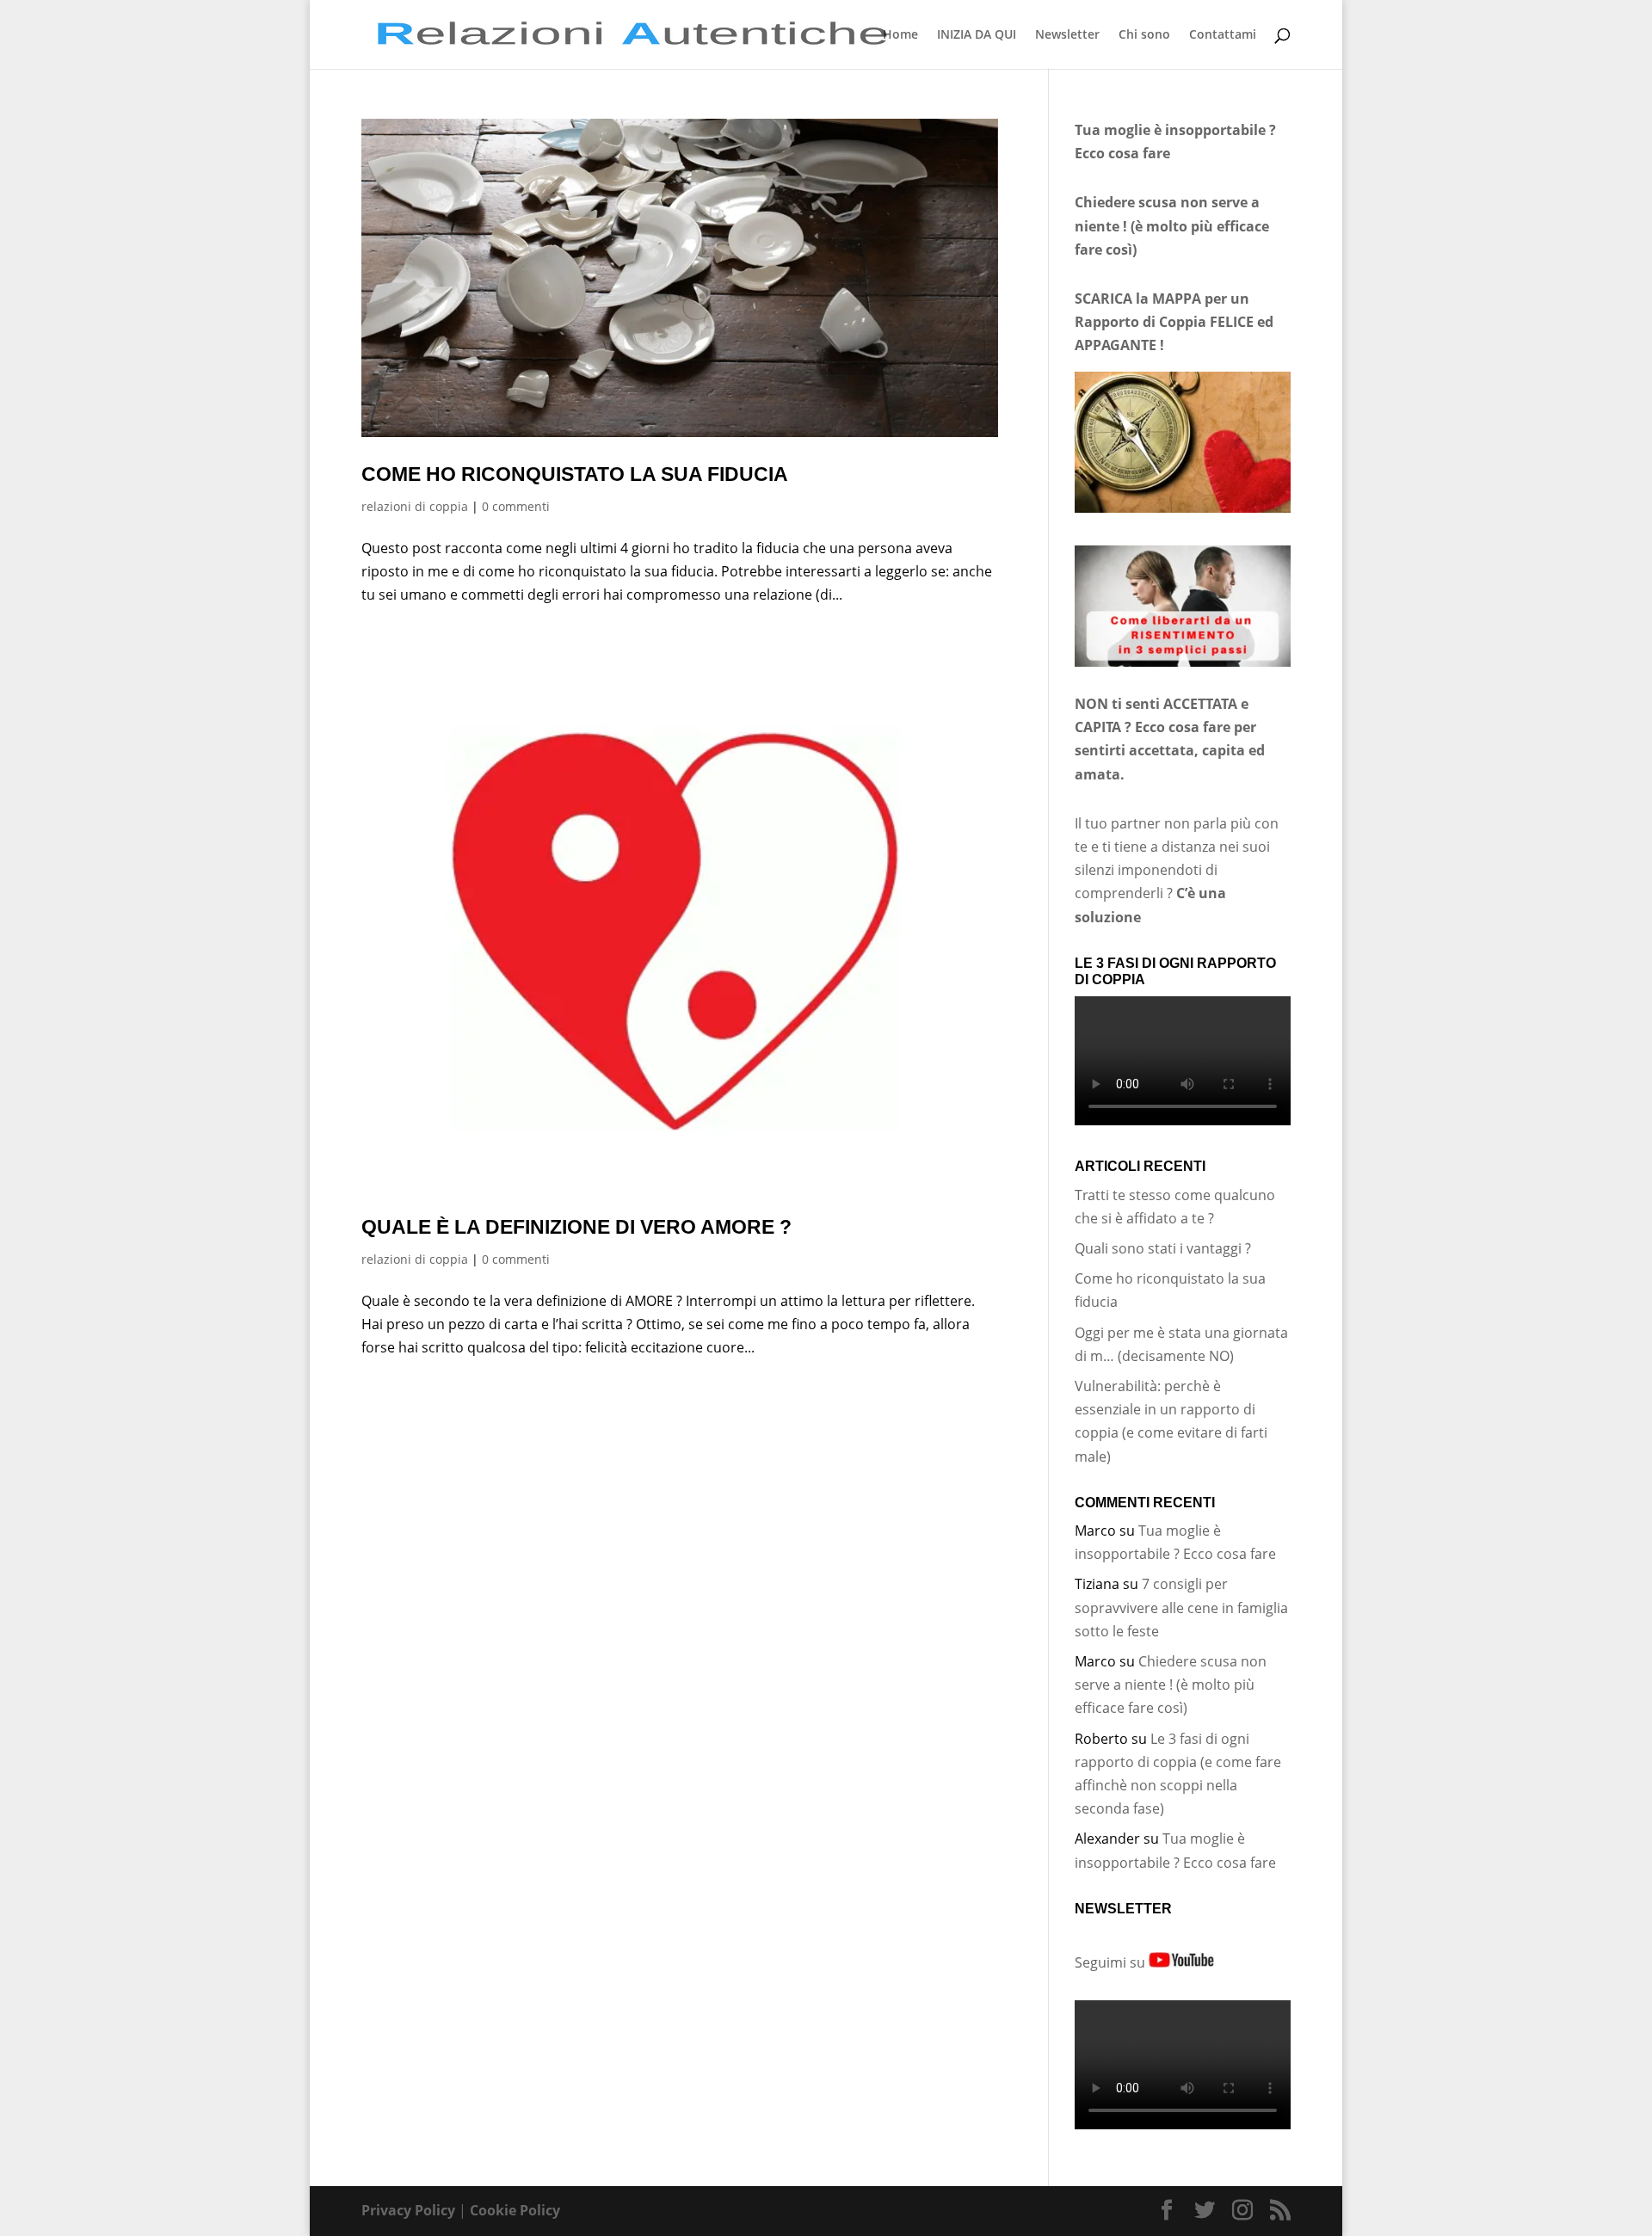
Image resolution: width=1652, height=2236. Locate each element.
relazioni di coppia (415, 506)
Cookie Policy (515, 2210)
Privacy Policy (408, 2210)
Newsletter (1067, 35)
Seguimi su (1112, 1962)
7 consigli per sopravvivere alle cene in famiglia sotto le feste (1181, 1607)
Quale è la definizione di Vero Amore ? (576, 1227)
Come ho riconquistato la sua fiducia (575, 474)
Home (900, 35)
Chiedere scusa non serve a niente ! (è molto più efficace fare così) (1171, 1685)
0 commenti (516, 506)
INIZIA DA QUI (977, 35)
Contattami (1223, 35)
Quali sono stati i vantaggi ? (1163, 1248)
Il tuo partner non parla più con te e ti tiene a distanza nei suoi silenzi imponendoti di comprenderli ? (1177, 870)
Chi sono (1144, 35)
